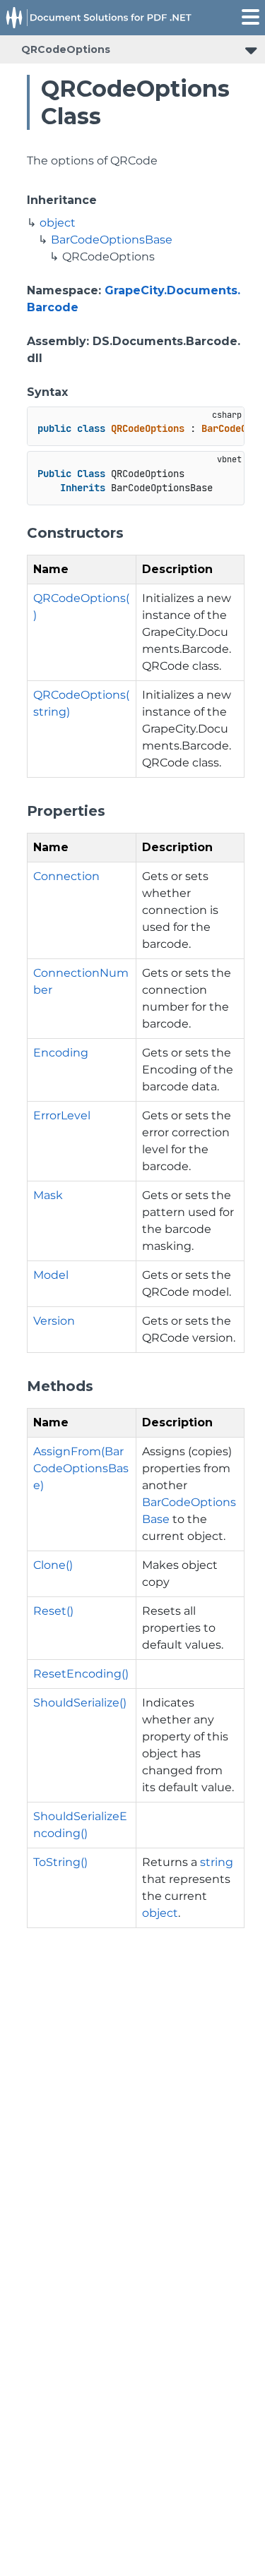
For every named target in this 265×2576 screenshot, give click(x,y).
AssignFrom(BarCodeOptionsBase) (81, 1468)
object (58, 223)
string (217, 1862)
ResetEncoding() (81, 1674)
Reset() (53, 1611)
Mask (48, 1195)
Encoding (61, 1053)
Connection (66, 876)
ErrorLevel (62, 1115)
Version (54, 1321)
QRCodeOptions (66, 49)
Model (51, 1275)
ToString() (60, 1862)
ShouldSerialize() (80, 1703)
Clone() (53, 1565)
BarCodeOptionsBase (112, 240)
